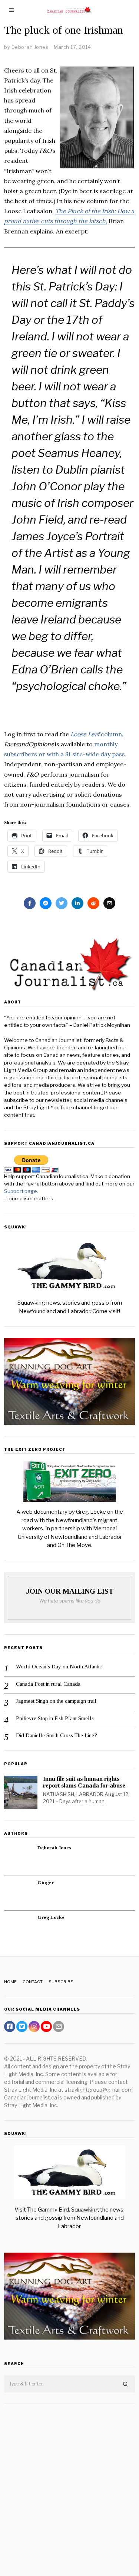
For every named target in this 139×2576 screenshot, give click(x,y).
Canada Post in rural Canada (48, 1684)
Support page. (22, 1191)
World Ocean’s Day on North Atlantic (59, 1667)
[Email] (109, 903)
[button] (126, 2384)
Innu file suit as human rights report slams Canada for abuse (84, 1782)
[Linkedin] (77, 903)
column (96, 734)
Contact (33, 1982)
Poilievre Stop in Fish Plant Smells (55, 1718)
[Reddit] (93, 903)
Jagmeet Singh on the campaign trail (56, 1701)
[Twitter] (62, 903)
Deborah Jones (54, 1848)
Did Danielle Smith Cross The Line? (57, 1735)
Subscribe (61, 1982)
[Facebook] (30, 903)
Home (10, 1982)
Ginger (46, 1882)
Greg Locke (51, 1917)
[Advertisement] (69, 2484)
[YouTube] (46, 2027)
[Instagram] (34, 2027)
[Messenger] (46, 903)
